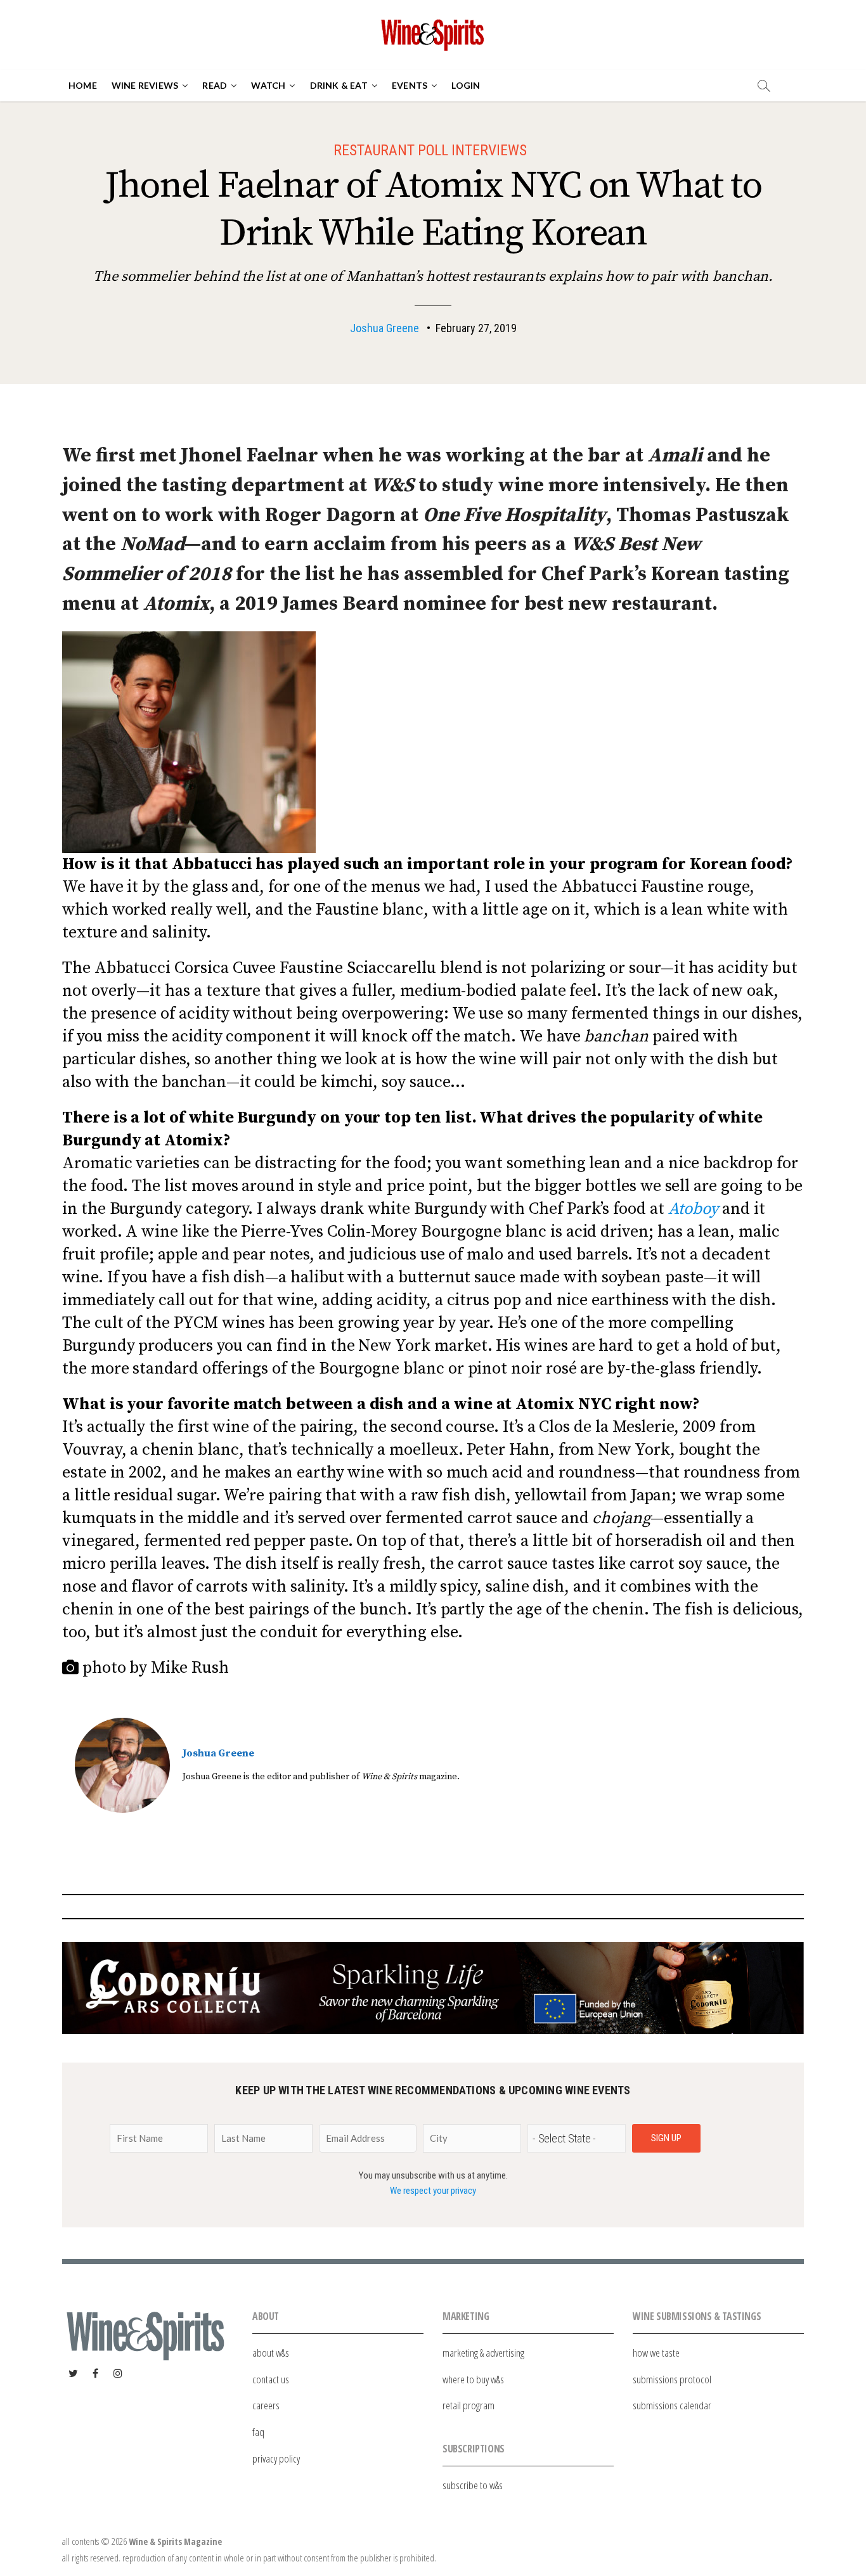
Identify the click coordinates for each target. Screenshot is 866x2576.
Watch (268, 85)
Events (410, 85)
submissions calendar (672, 2405)
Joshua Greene (385, 328)
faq (258, 2432)
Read (215, 85)
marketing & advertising (483, 2353)
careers (266, 2405)
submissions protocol (672, 2379)
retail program (469, 2405)
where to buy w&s (473, 2379)
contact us (271, 2379)
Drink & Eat (339, 85)
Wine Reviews (145, 85)
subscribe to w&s (473, 2485)
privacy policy (276, 2458)
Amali (675, 455)
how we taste (656, 2353)
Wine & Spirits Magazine (175, 2541)
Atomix (176, 604)
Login (466, 85)
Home (83, 85)
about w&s (271, 2353)
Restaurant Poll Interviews (430, 150)
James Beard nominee (384, 604)
